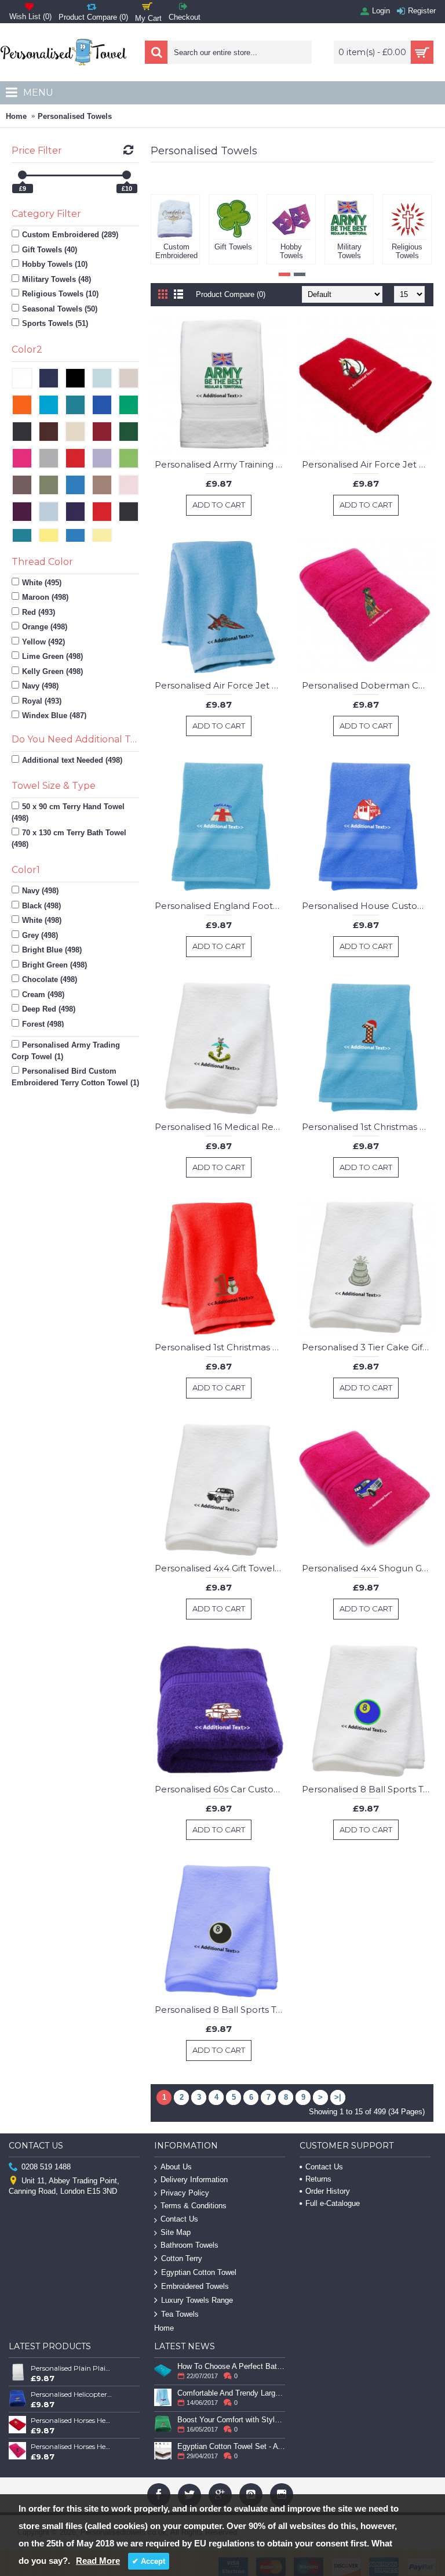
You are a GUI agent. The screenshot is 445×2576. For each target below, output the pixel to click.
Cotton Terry (182, 2258)
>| (338, 2097)
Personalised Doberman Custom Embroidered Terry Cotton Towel (368, 685)
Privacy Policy (185, 2193)
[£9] (22, 175)
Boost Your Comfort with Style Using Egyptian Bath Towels (231, 2420)
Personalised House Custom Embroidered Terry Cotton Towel (368, 906)
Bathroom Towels (189, 2245)
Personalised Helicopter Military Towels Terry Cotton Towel (72, 2394)
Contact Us (179, 2219)
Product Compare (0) (231, 294)
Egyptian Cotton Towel (199, 2272)
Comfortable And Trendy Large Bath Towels (231, 2393)
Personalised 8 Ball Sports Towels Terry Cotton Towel (368, 1789)
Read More (98, 2561)
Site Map (176, 2232)
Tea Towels (180, 2314)
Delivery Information (194, 2180)
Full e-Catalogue (333, 2203)
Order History (328, 2191)
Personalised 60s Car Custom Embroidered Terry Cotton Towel (220, 1789)
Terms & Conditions (194, 2206)
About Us (176, 2167)
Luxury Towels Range (197, 2300)
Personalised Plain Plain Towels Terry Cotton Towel (72, 2368)
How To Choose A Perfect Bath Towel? (231, 2366)
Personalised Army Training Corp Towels (220, 464)
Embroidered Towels (195, 2286)
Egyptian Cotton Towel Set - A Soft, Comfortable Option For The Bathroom (231, 2446)
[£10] (127, 175)
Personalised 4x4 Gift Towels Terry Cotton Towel (220, 1568)
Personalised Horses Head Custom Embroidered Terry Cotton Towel (72, 2420)
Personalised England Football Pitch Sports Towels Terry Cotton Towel (220, 906)
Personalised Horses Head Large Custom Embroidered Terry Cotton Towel (72, 2446)
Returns (318, 2179)
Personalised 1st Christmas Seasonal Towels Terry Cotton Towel (368, 1127)
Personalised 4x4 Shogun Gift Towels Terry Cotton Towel (368, 1568)
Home (16, 116)
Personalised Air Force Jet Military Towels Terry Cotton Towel (368, 464)
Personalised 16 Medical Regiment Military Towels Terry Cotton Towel (220, 1127)
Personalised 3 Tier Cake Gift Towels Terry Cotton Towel (368, 1347)
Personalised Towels (75, 116)
